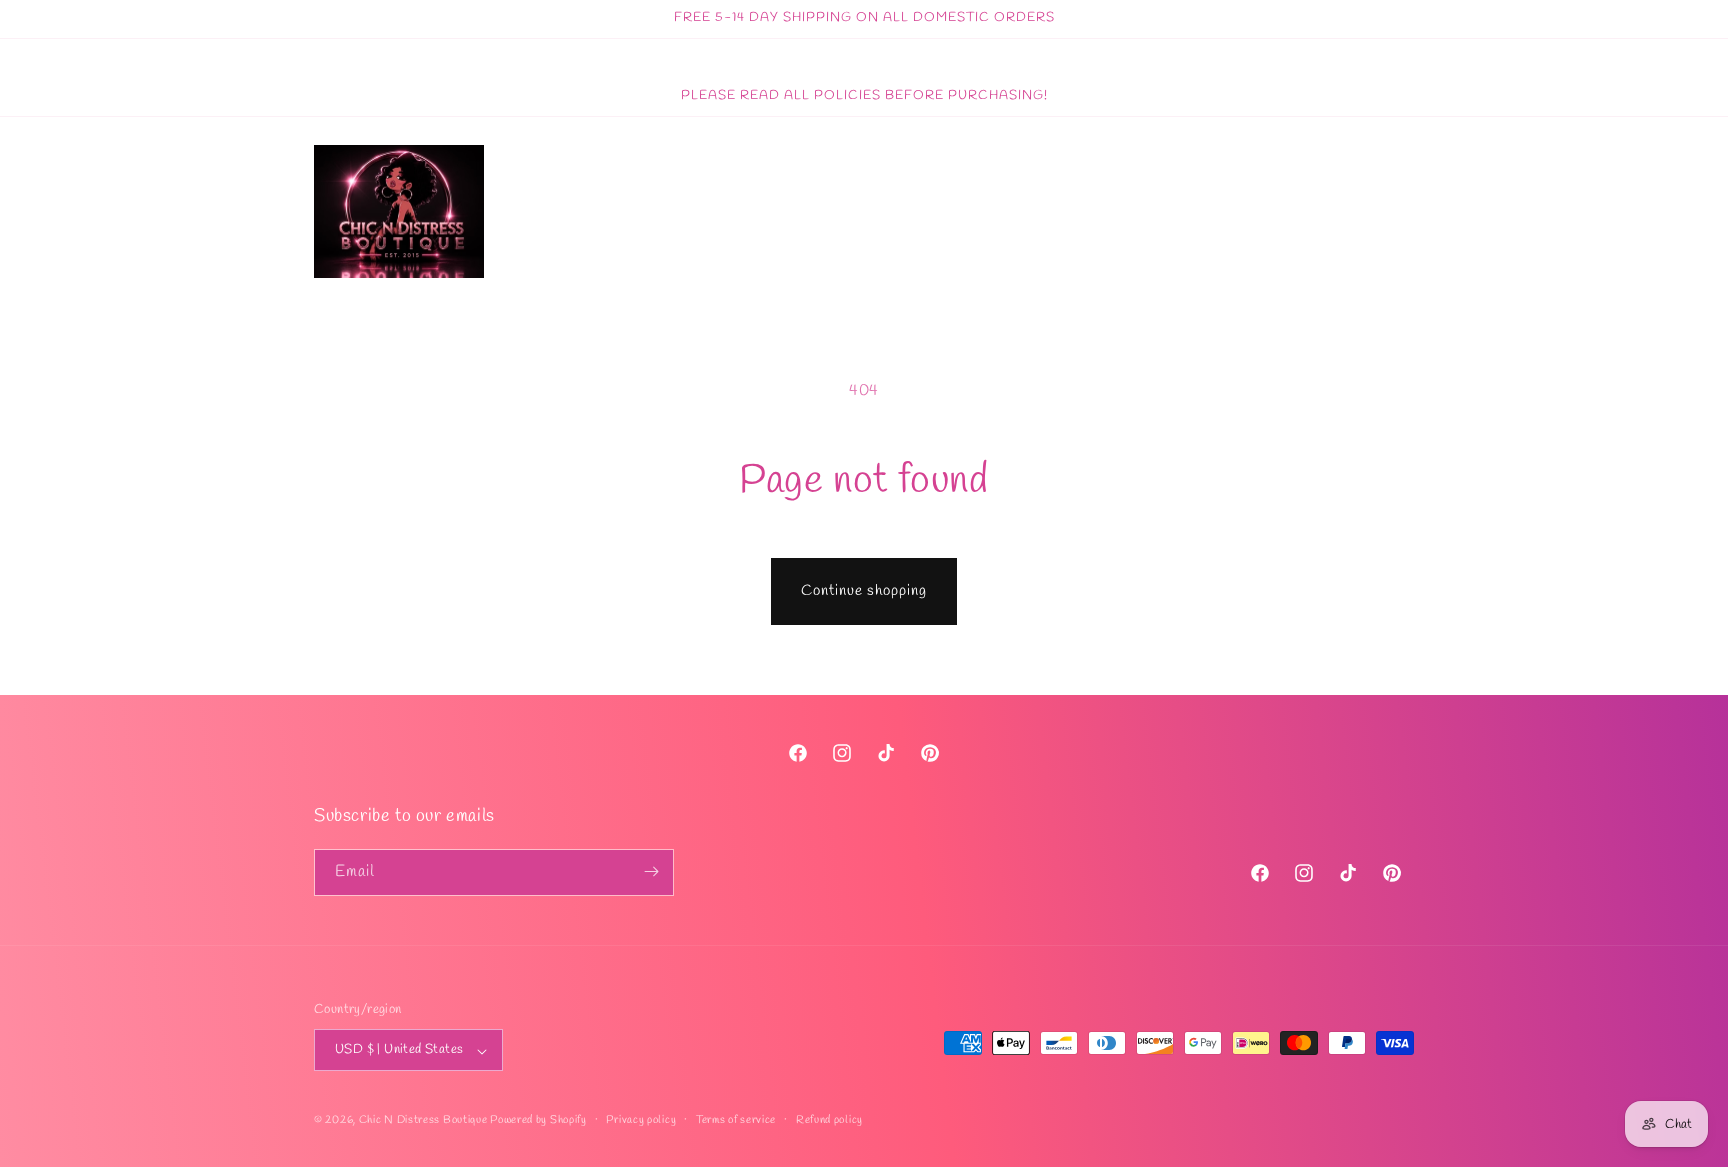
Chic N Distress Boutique (425, 1121)
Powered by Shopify (538, 1121)
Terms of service (736, 1120)
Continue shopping (864, 591)
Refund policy (829, 1120)
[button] (1352, 212)
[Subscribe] (651, 871)
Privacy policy (641, 1120)
